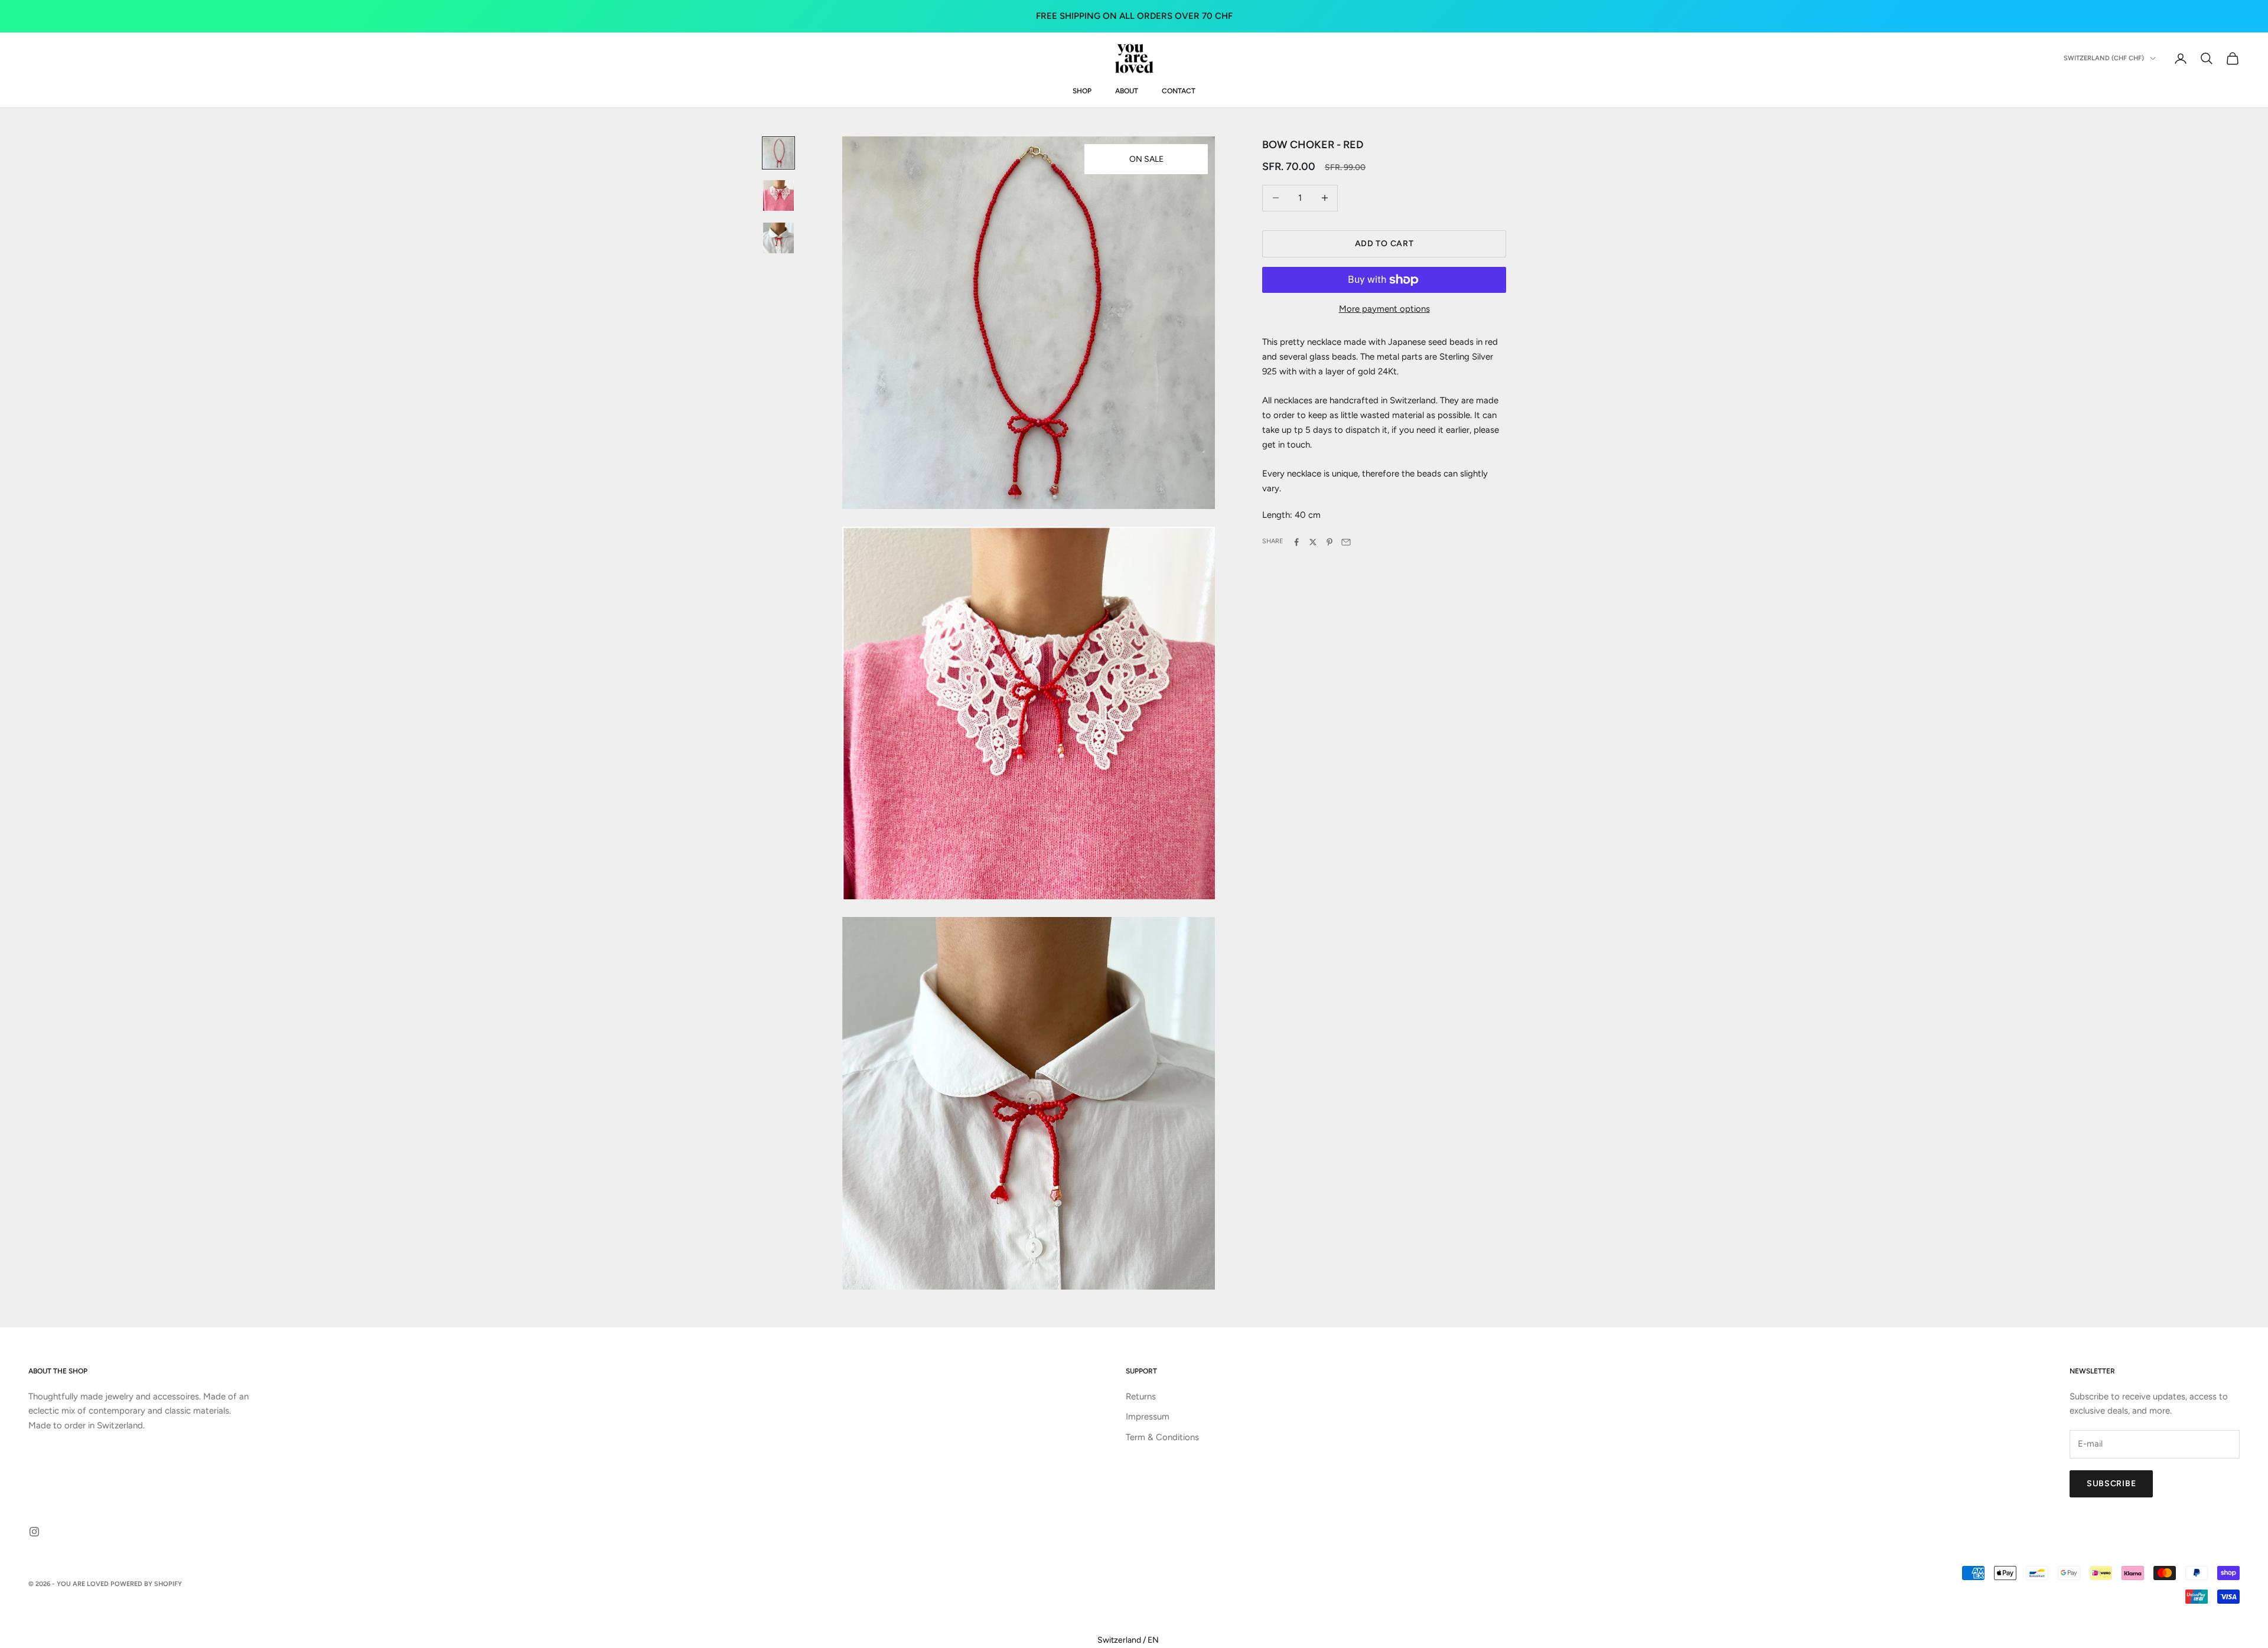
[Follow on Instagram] (34, 1532)
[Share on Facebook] (1296, 542)
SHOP (1082, 91)
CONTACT (1179, 91)
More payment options (1384, 309)
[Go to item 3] (778, 238)
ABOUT (1127, 91)
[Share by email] (1346, 542)
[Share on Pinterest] (1329, 542)
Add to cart (1384, 244)
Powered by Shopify (146, 1584)
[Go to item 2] (778, 195)
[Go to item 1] (778, 153)
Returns (1141, 1396)
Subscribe (2111, 1484)
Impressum (1148, 1417)
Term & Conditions (1162, 1437)
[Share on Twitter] (1313, 542)
